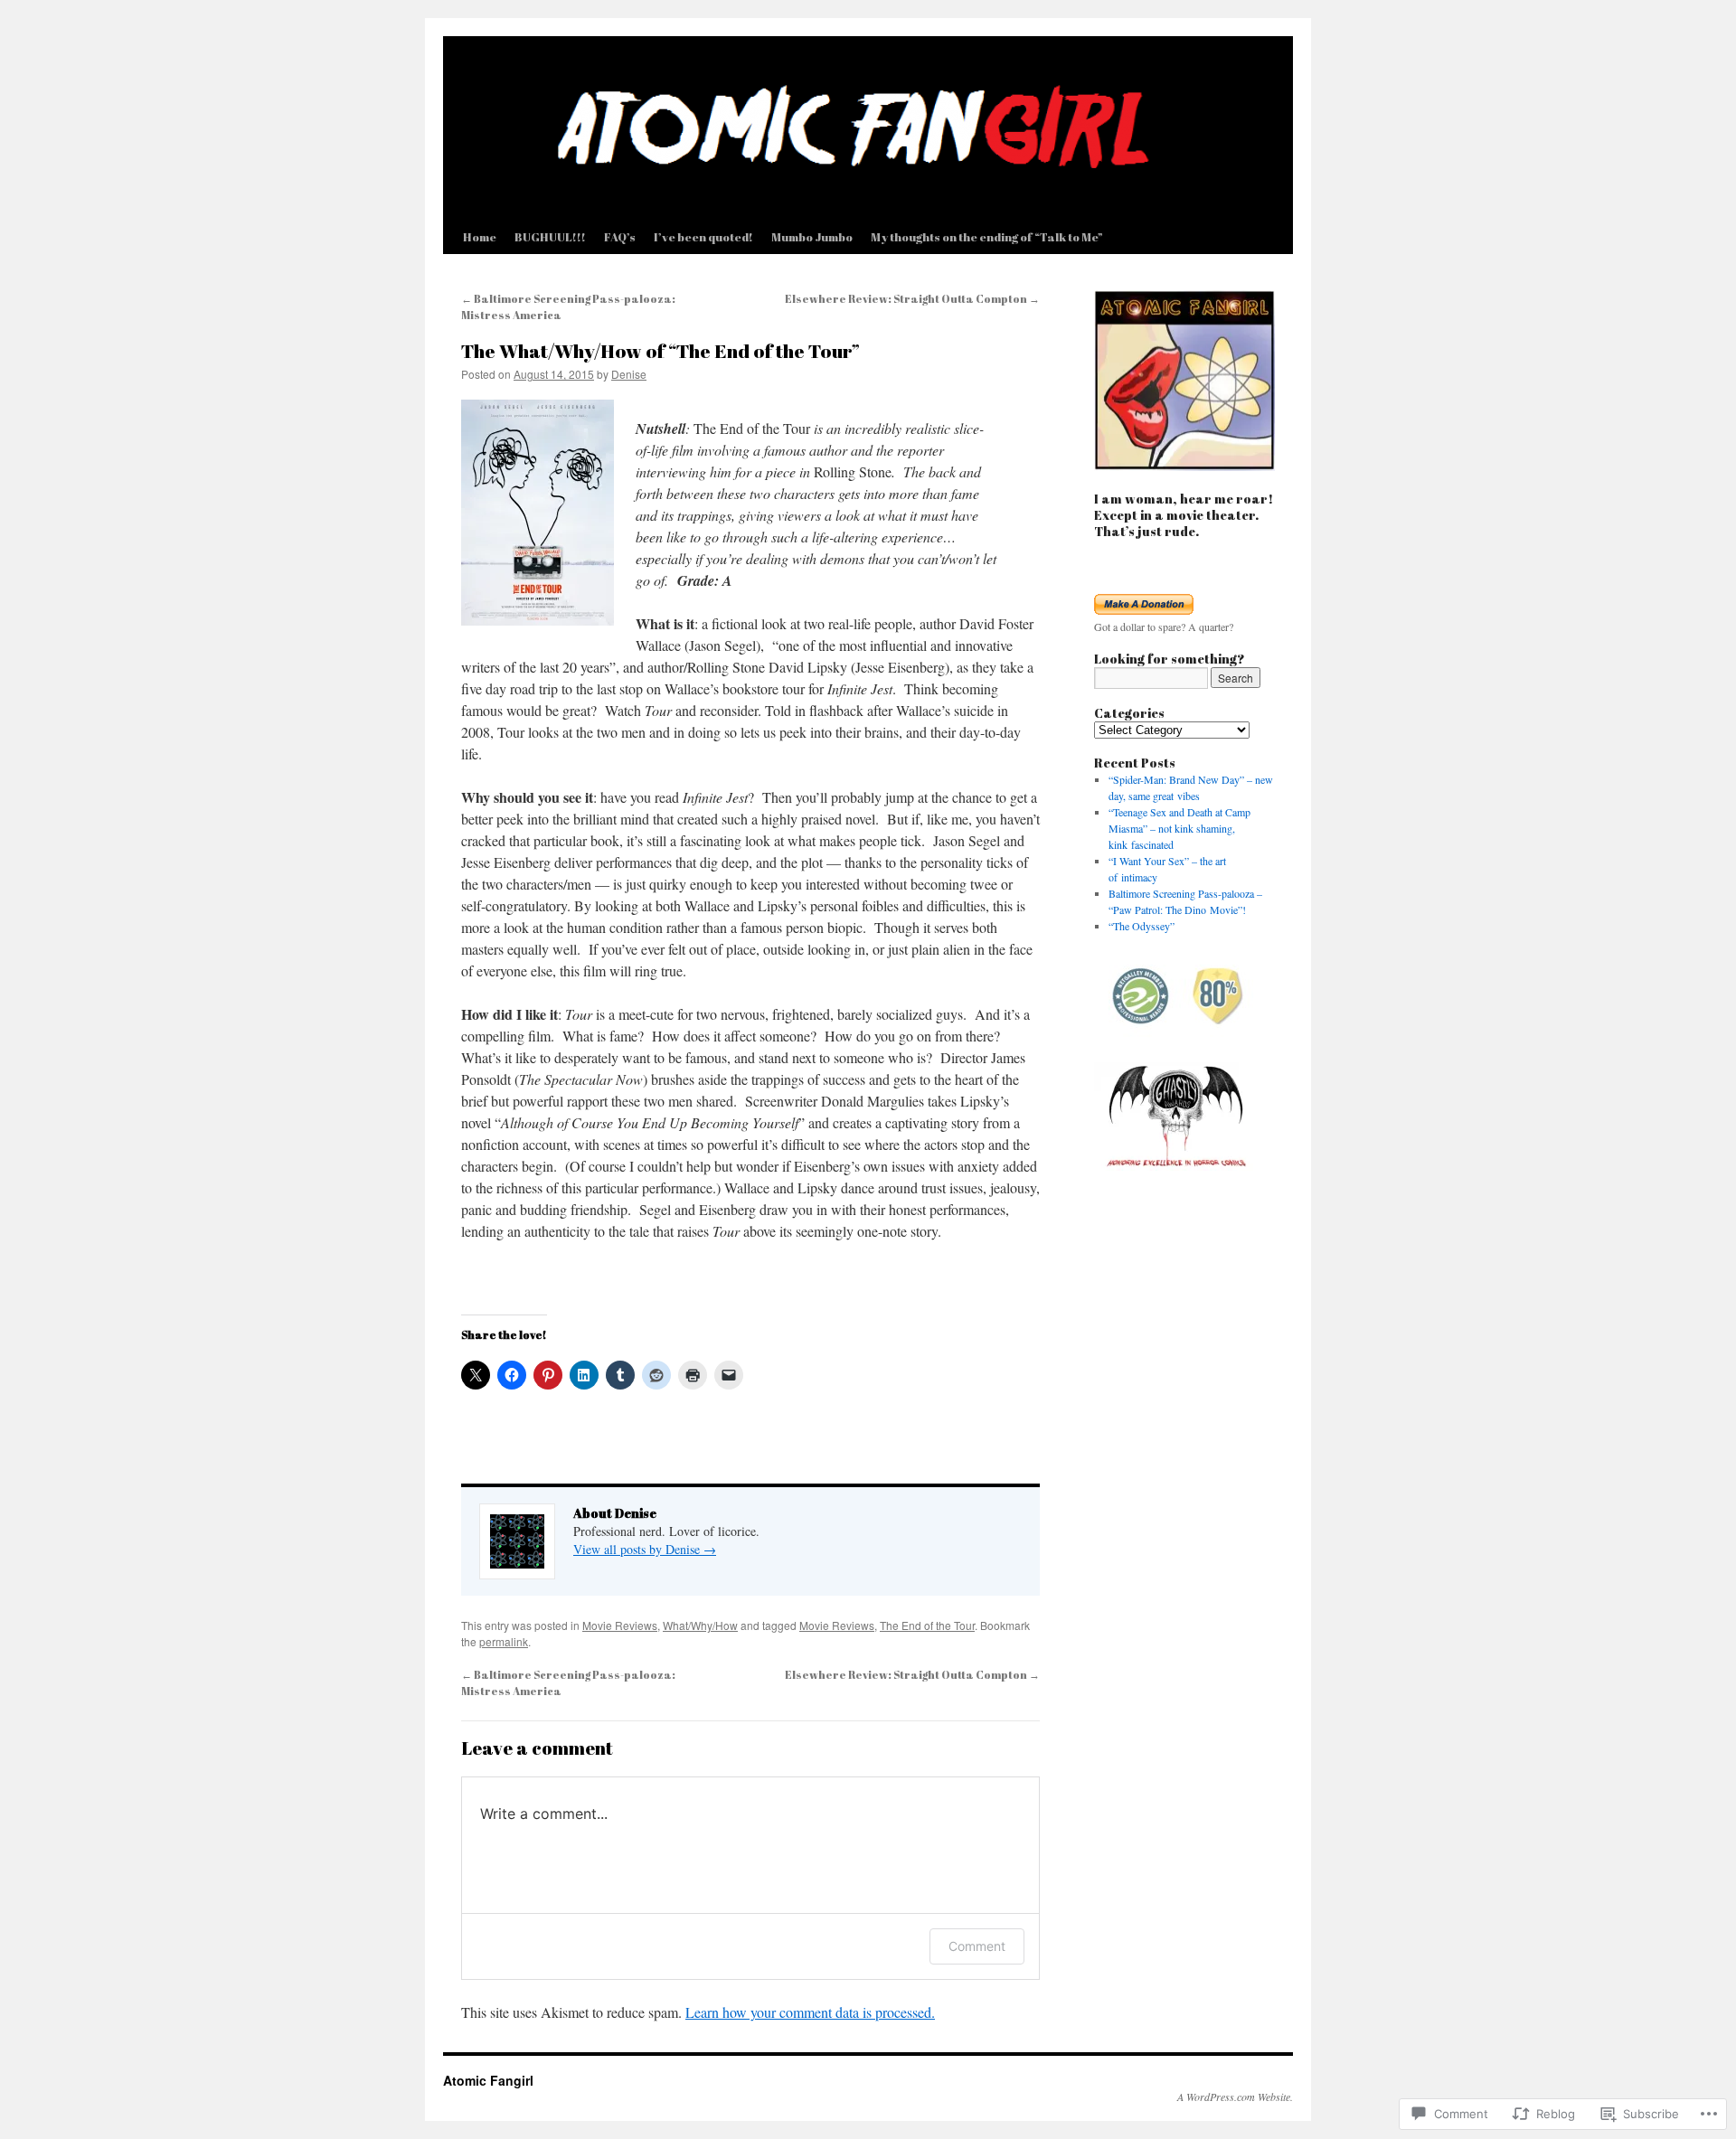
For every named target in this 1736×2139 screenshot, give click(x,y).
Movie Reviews (620, 1625)
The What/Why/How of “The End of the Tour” (660, 351)
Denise (629, 374)
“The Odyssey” (1142, 926)
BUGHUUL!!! (550, 237)
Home (480, 237)
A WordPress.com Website (1234, 2097)
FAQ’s (620, 237)
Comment (977, 1946)
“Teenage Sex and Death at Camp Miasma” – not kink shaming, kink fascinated (1179, 828)
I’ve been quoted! (703, 237)
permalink (504, 1641)
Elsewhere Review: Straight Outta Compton (912, 298)
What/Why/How (700, 1625)
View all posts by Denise (645, 1549)
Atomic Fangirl (488, 2080)
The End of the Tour (927, 1625)
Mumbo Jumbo (812, 237)
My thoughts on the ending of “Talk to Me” (987, 237)
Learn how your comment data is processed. (810, 2012)
